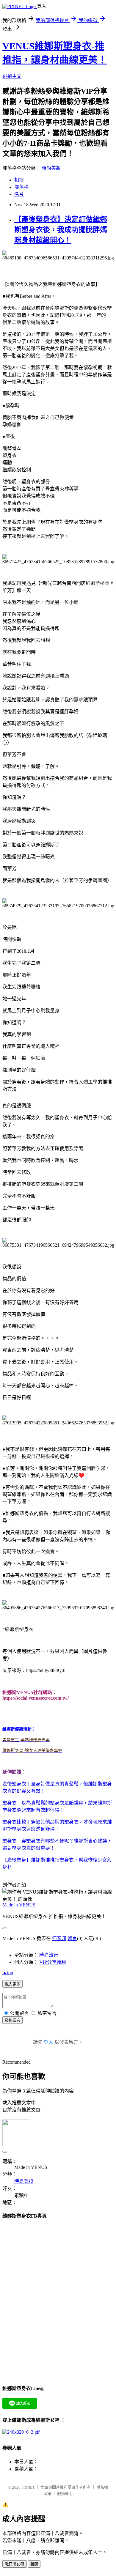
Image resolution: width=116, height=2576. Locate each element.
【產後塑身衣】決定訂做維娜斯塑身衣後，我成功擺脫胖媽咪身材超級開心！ (61, 230)
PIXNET (28, 2487)
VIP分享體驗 (53, 1962)
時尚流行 (49, 1955)
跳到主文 (12, 76)
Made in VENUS (19, 1905)
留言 (72, 1938)
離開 (34, 2564)
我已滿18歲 (15, 2564)
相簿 (19, 180)
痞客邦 (59, 1938)
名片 (19, 194)
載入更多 (12, 1984)
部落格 (21, 187)
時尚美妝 (51, 168)
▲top (8, 1973)
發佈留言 (12, 2020)
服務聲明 (65, 2494)
